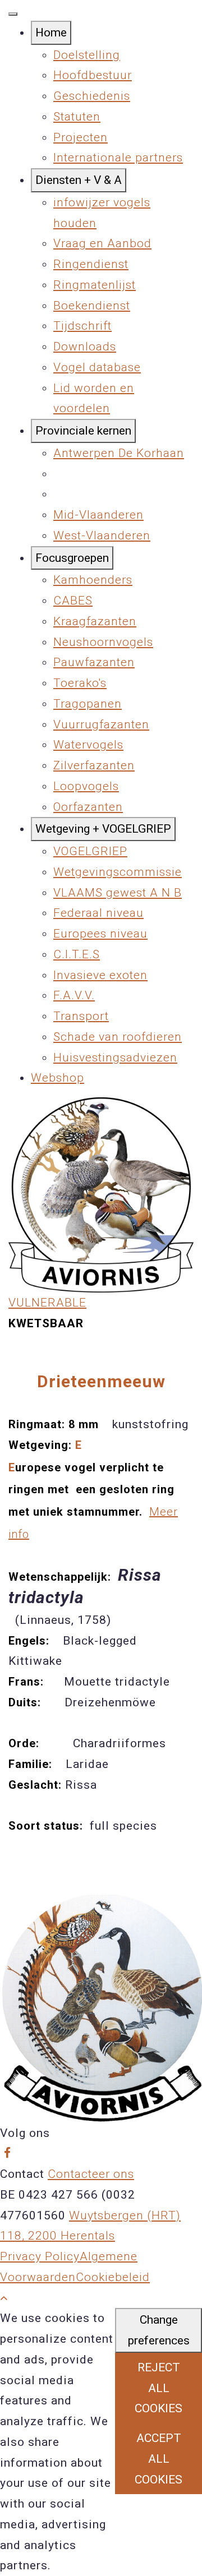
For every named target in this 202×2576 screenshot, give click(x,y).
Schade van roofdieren (118, 1037)
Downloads (85, 347)
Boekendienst (92, 306)
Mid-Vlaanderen (98, 515)
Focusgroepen (72, 558)
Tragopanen (88, 704)
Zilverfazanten (94, 765)
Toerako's (80, 683)
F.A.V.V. (74, 995)
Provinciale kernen (83, 431)
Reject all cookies (159, 2388)
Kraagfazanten (95, 621)
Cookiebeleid (113, 2277)
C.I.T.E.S (77, 954)
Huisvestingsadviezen (115, 1058)
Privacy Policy (40, 2256)
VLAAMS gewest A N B (118, 893)
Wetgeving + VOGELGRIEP (103, 829)
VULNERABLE (47, 1303)
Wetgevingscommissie (118, 872)
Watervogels (88, 745)
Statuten (77, 117)
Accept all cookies (159, 2459)
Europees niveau (100, 934)
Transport (81, 1016)
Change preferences (159, 2330)
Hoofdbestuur (93, 75)
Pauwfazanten (94, 662)
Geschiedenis (92, 96)
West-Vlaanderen (102, 535)
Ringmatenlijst (95, 285)
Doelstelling (87, 55)
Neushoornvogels (103, 642)
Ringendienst (91, 264)
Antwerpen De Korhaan (119, 453)
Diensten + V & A (79, 180)
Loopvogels (86, 786)
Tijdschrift (82, 326)
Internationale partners (118, 158)
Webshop (58, 1078)
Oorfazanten (88, 807)
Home (51, 33)
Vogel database (97, 367)
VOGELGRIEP (90, 851)
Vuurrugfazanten (101, 724)
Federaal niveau (98, 913)
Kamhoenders (93, 580)
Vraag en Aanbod (102, 243)
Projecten (81, 137)
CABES (73, 601)
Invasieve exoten (100, 975)
